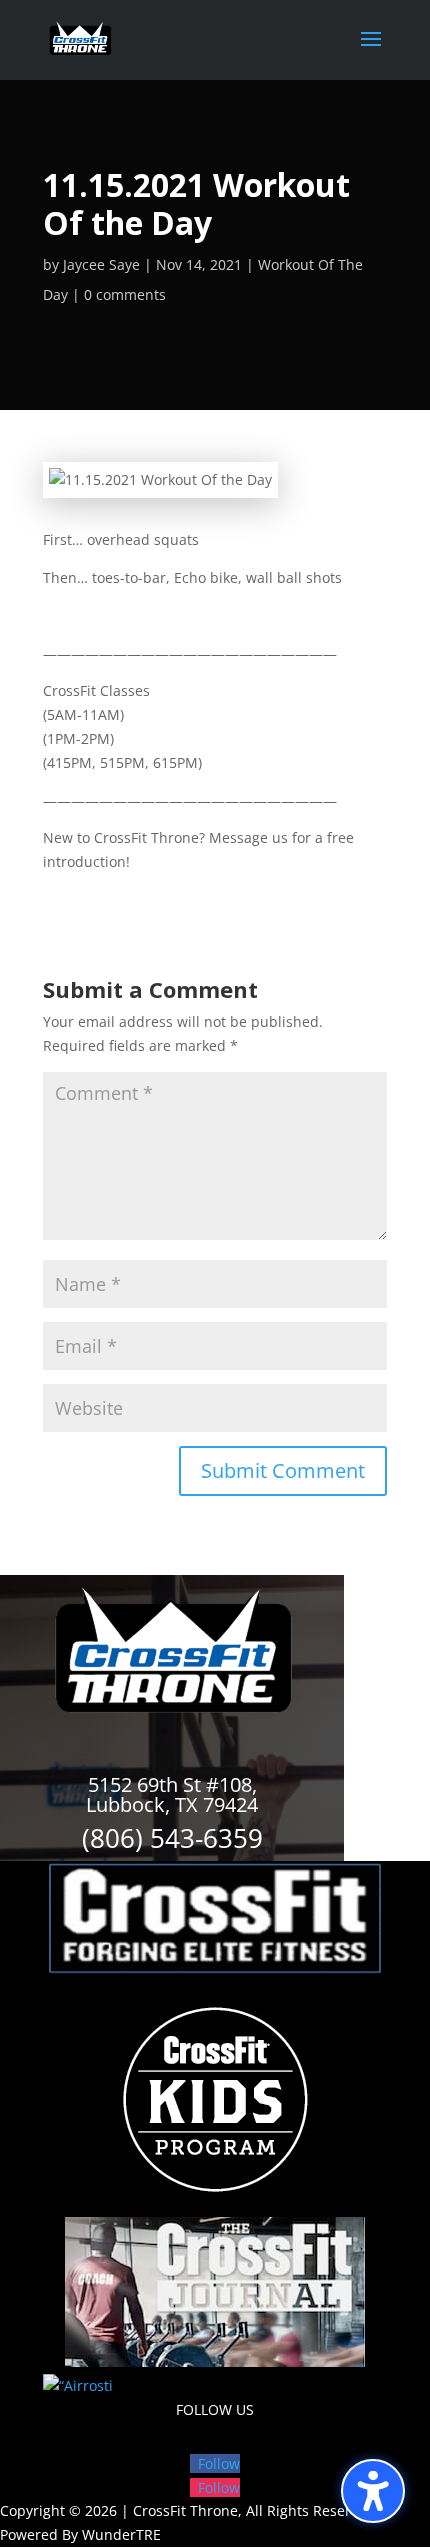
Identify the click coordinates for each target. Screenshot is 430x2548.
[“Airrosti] (78, 2385)
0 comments (125, 294)
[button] (373, 2491)
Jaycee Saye (101, 264)
